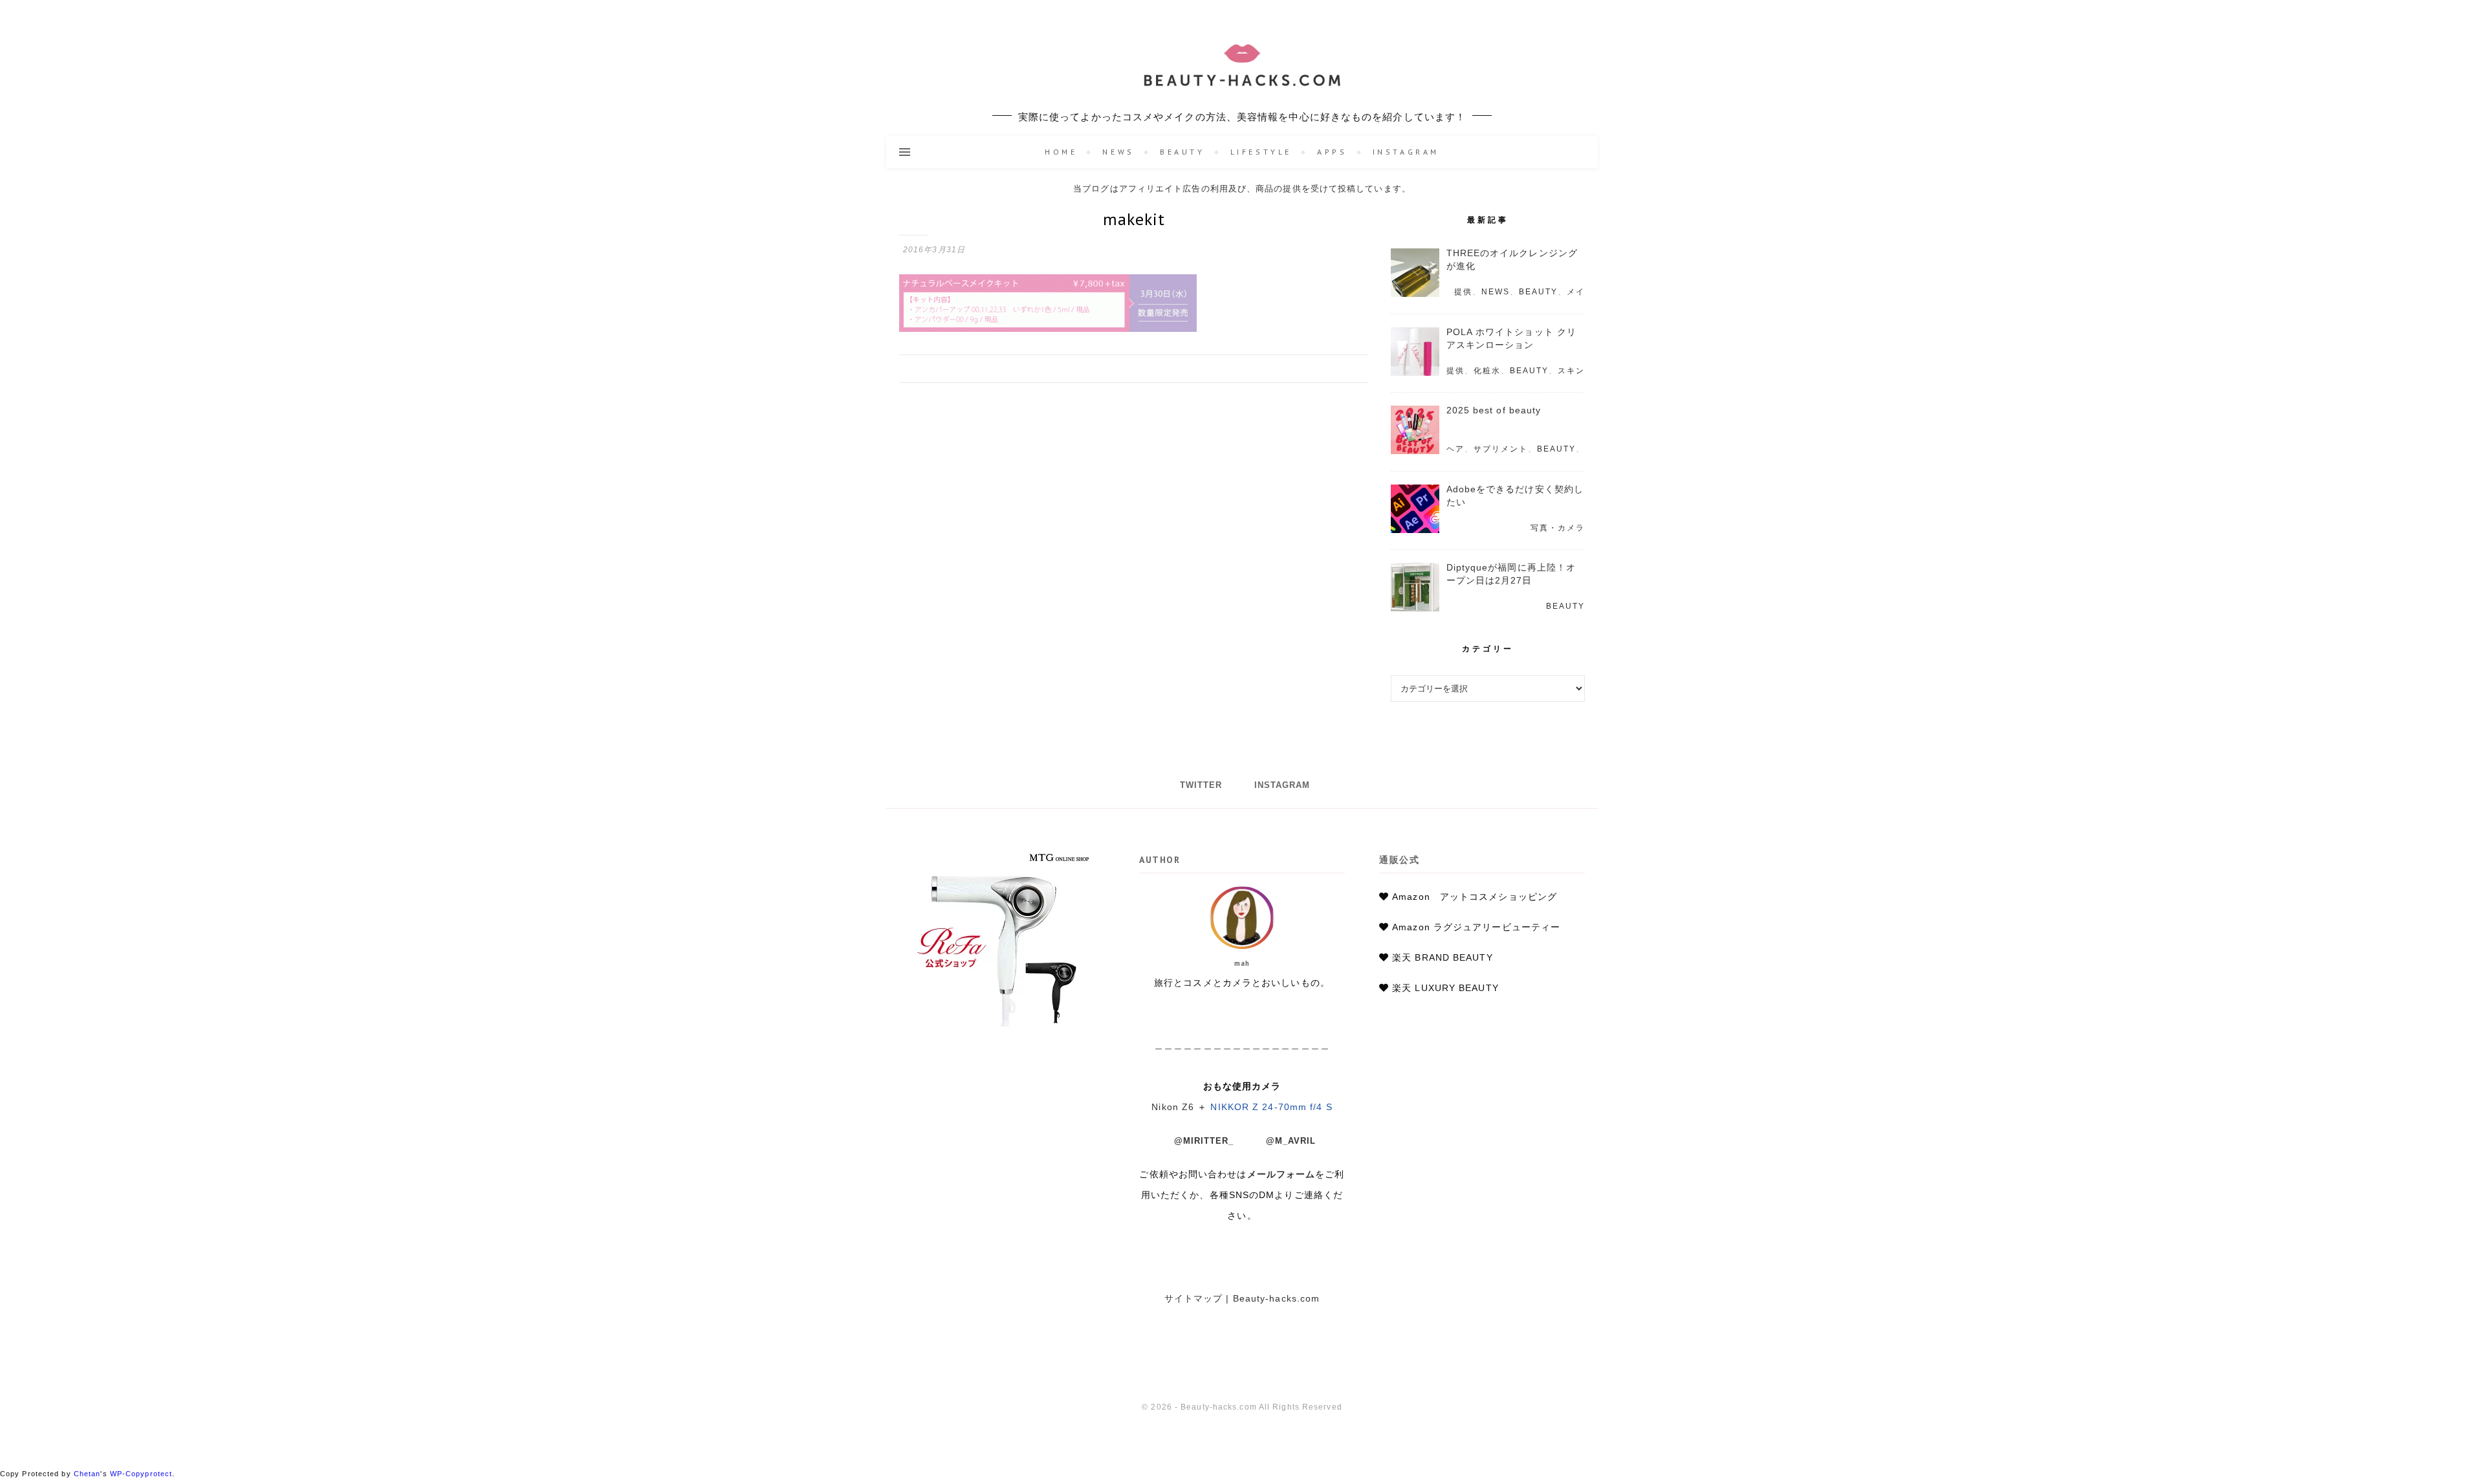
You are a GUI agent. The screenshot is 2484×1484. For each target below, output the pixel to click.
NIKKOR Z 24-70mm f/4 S (1271, 1107)
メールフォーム (1281, 1174)
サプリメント (1501, 449)
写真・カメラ (1558, 528)
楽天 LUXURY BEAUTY (1445, 988)
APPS (1332, 152)
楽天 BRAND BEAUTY (1443, 957)
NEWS (1118, 152)
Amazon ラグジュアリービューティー (1476, 927)
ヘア (1455, 449)
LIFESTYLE (1261, 152)
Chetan (87, 1474)
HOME (1061, 152)
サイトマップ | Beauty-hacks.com (1242, 1298)
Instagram (1406, 152)
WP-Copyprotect (141, 1474)
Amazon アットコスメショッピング (1475, 897)
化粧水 (1487, 371)
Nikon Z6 (1173, 1107)
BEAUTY (1182, 152)
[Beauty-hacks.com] (1242, 68)
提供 (1463, 292)
